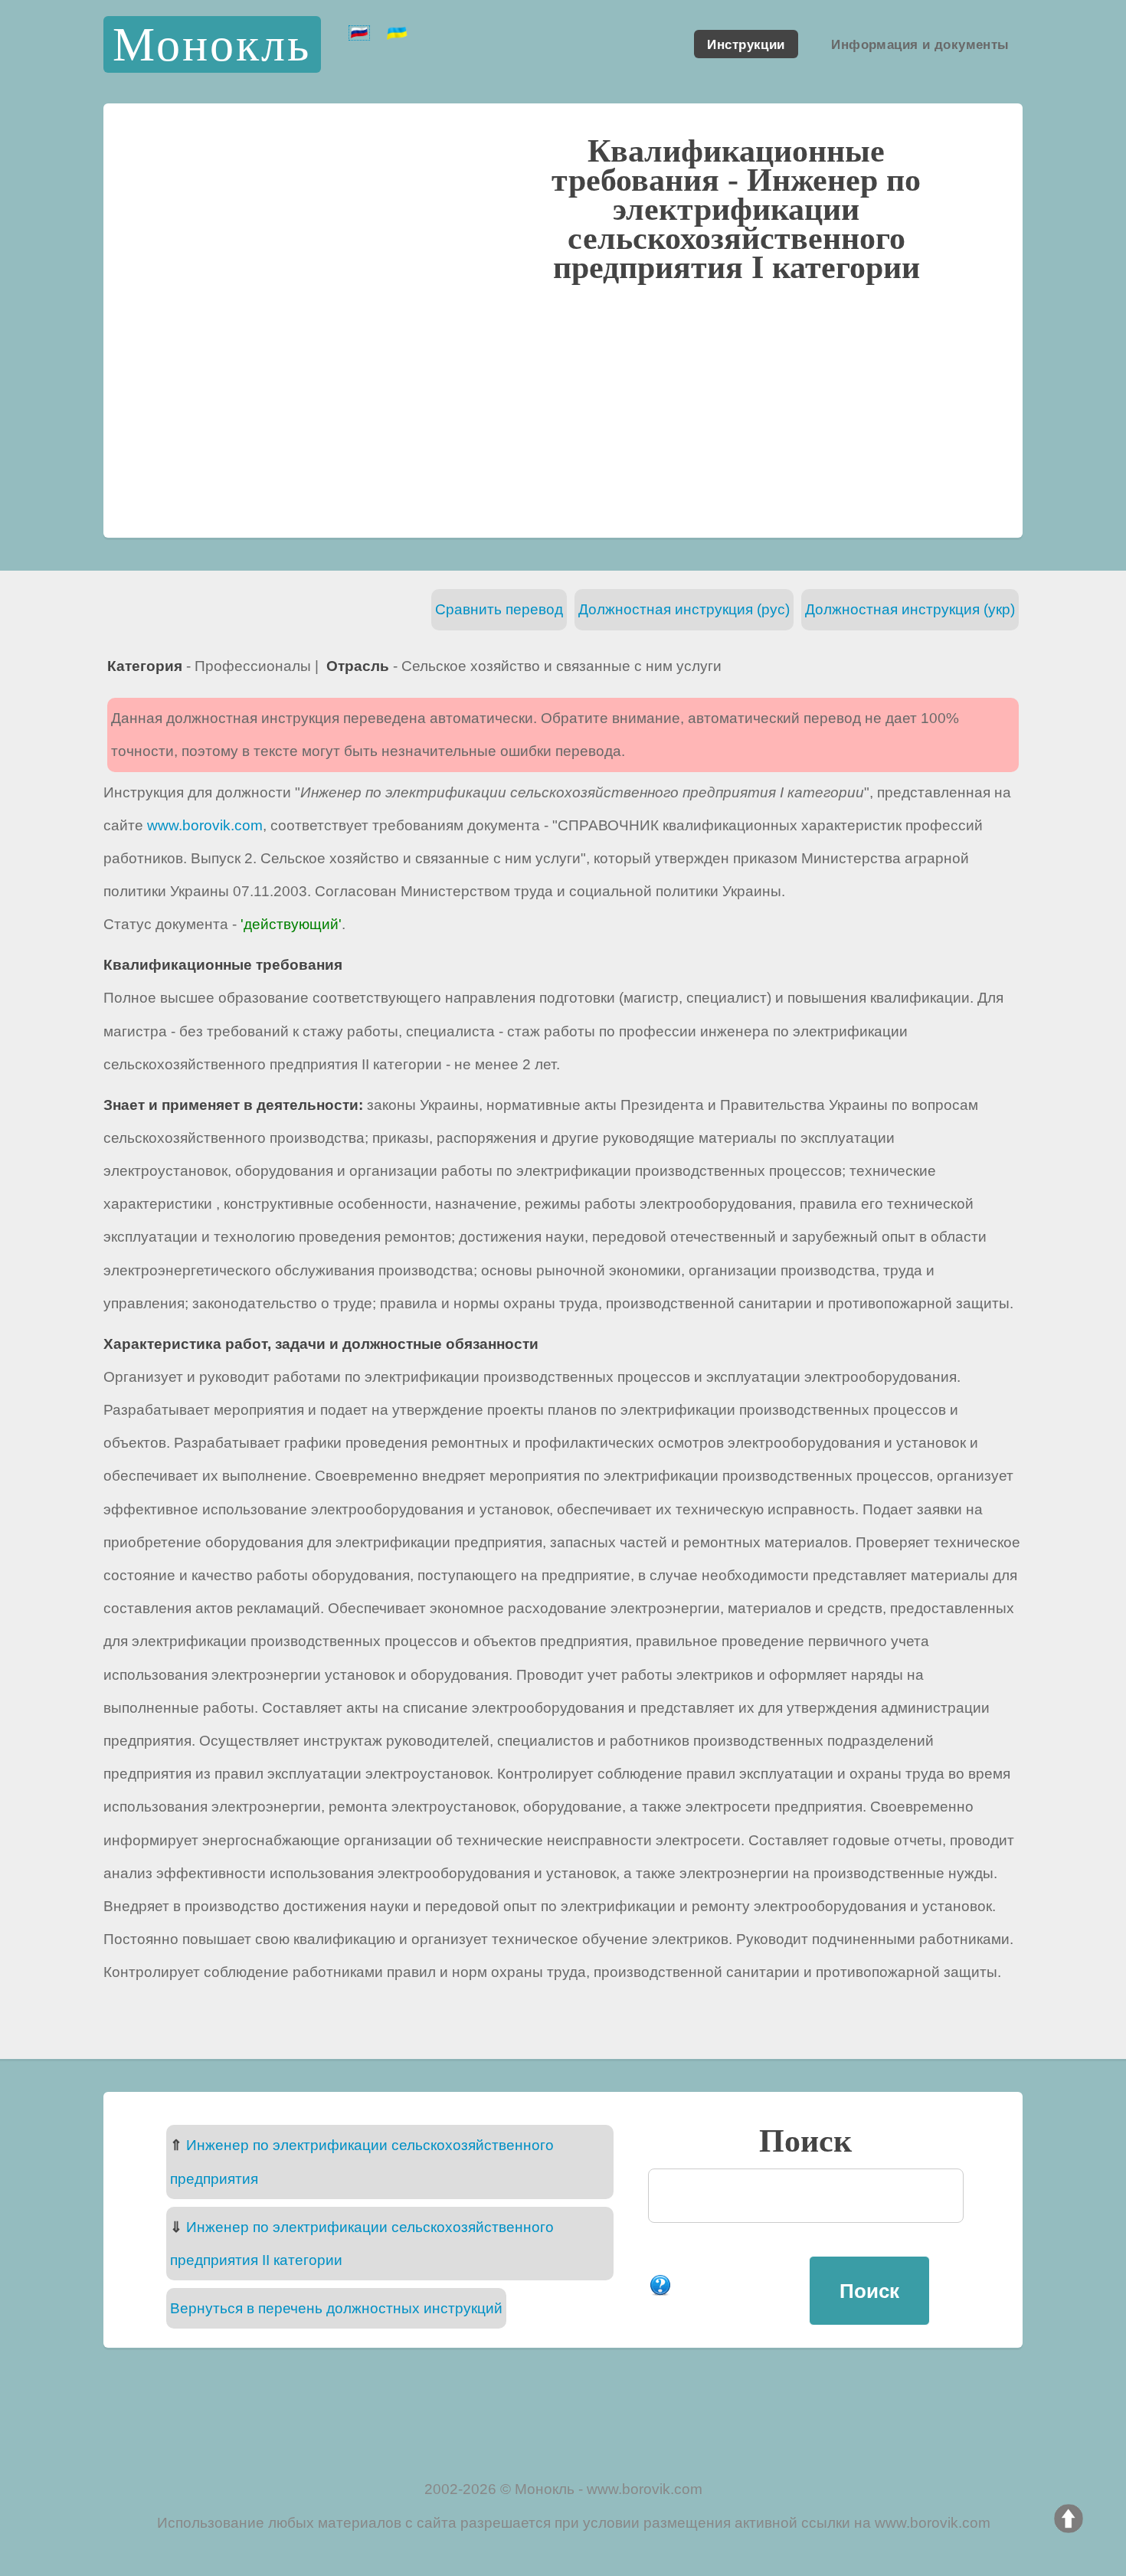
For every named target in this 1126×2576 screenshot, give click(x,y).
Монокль (212, 44)
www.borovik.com (205, 825)
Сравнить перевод (499, 609)
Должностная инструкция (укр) (910, 609)
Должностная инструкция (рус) (684, 609)
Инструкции (746, 44)
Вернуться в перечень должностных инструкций (336, 2308)
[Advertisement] (563, 408)
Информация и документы (920, 44)
